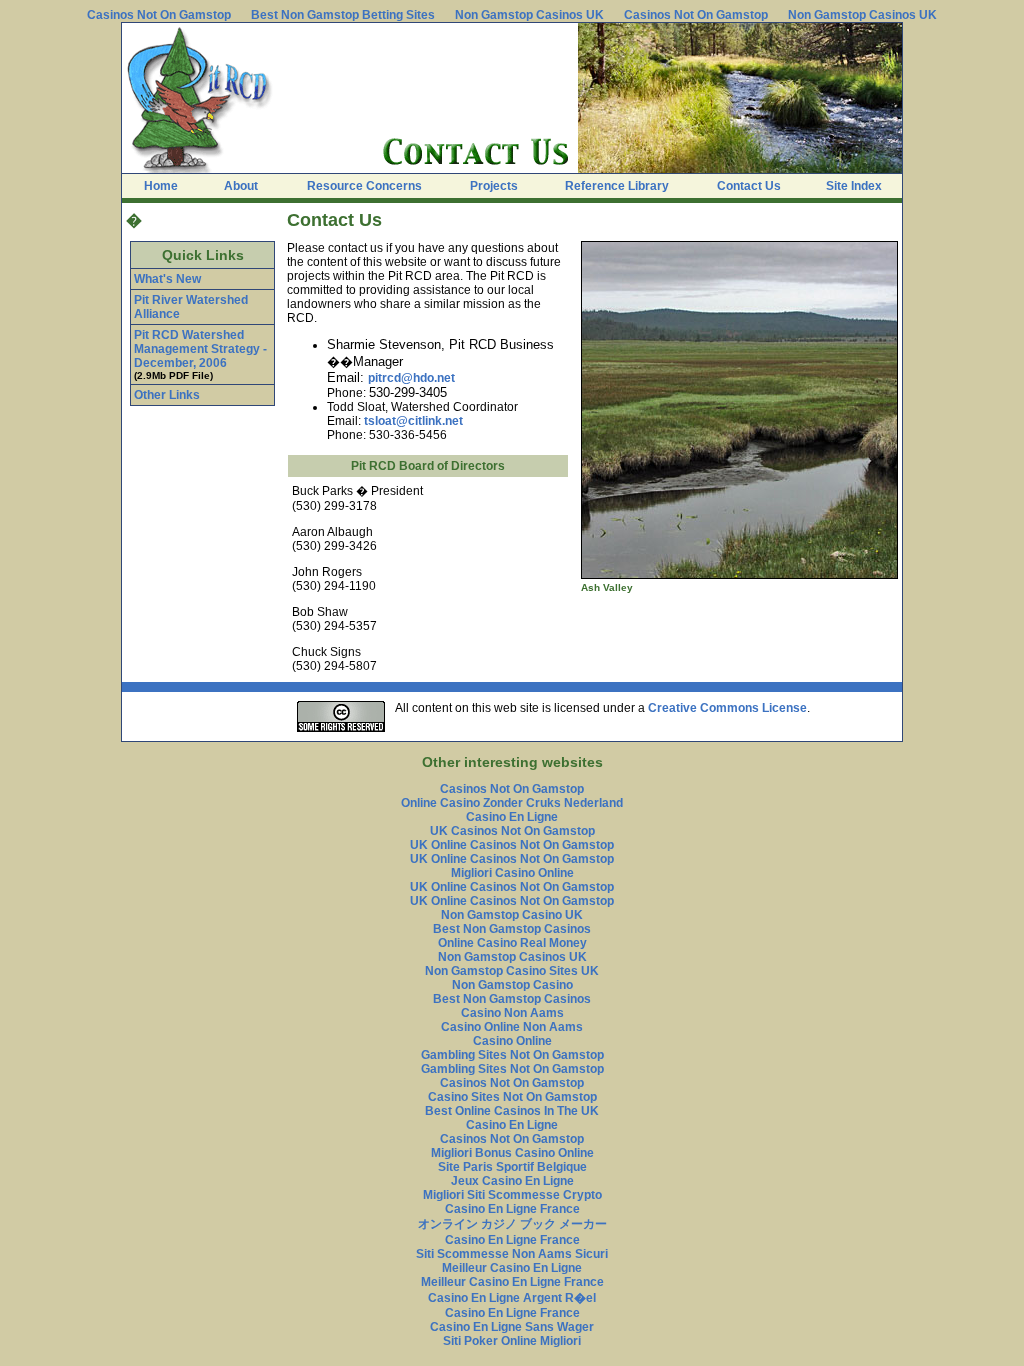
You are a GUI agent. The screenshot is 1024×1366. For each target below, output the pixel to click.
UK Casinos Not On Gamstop (512, 831)
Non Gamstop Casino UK (512, 915)
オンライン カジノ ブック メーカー (512, 1224)
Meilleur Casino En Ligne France (512, 1282)
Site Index (854, 186)
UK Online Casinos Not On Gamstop (512, 845)
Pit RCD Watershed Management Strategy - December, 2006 (200, 349)
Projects (494, 186)
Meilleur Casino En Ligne (512, 1268)
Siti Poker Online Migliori (512, 1341)
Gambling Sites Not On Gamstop (512, 1055)
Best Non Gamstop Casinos (512, 929)
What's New (167, 279)
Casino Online (512, 1041)
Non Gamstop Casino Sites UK (512, 971)
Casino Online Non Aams (512, 1027)
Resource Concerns (364, 186)
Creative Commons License (727, 708)
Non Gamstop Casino (512, 985)
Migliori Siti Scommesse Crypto (512, 1195)
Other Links (167, 395)
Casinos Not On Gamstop (159, 15)
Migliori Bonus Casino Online (512, 1153)
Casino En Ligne (512, 817)
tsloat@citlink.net (413, 421)
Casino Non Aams (512, 1013)
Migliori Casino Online (512, 873)
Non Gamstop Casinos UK (529, 15)
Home (161, 186)
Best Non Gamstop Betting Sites (343, 15)
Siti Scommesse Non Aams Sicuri (512, 1254)
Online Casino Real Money (512, 943)
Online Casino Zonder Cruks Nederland (512, 803)
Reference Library (617, 186)
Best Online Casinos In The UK (512, 1111)
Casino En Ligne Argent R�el (512, 1298)
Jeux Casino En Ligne (512, 1181)
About (241, 186)
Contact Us (749, 186)
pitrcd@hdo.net (411, 378)
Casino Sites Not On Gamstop (512, 1097)
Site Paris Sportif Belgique (512, 1167)
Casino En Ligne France (512, 1209)
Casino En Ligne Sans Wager (512, 1327)
